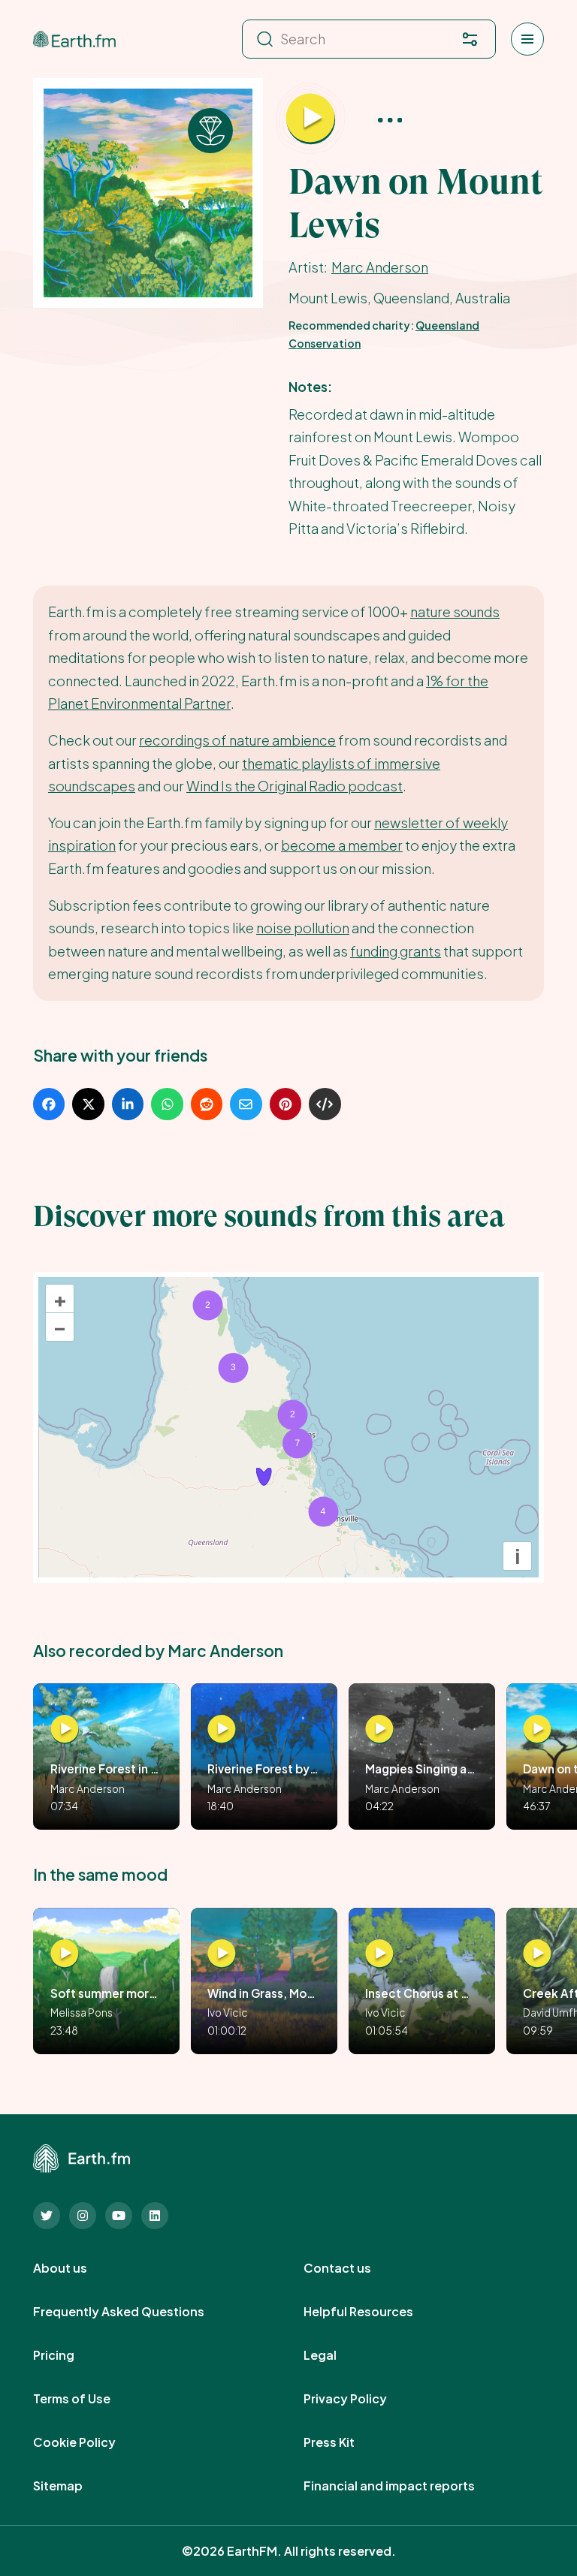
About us (77, 2268)
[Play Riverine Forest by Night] (222, 1729)
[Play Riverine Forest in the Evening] (65, 1729)
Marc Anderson (380, 267)
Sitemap (74, 2486)
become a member (342, 845)
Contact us (354, 2268)
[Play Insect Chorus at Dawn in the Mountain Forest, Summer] (379, 1954)
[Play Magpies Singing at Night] (379, 1729)
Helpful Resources (375, 2312)
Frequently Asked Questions (135, 2312)
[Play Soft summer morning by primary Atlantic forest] (65, 1954)
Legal (337, 2355)
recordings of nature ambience (237, 740)
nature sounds (455, 612)
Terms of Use (88, 2399)
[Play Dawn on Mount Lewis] (311, 119)
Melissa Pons (82, 2013)
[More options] (390, 119)
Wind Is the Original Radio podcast (295, 786)
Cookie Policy (91, 2442)
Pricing (70, 2355)
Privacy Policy (362, 2399)
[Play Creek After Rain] (537, 1954)
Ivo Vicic (228, 2013)
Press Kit (346, 2442)
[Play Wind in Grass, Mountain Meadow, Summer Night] (222, 1954)
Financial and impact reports (406, 2486)
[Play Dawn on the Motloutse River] (537, 1729)
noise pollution (303, 928)
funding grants (396, 951)
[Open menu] (527, 39)
